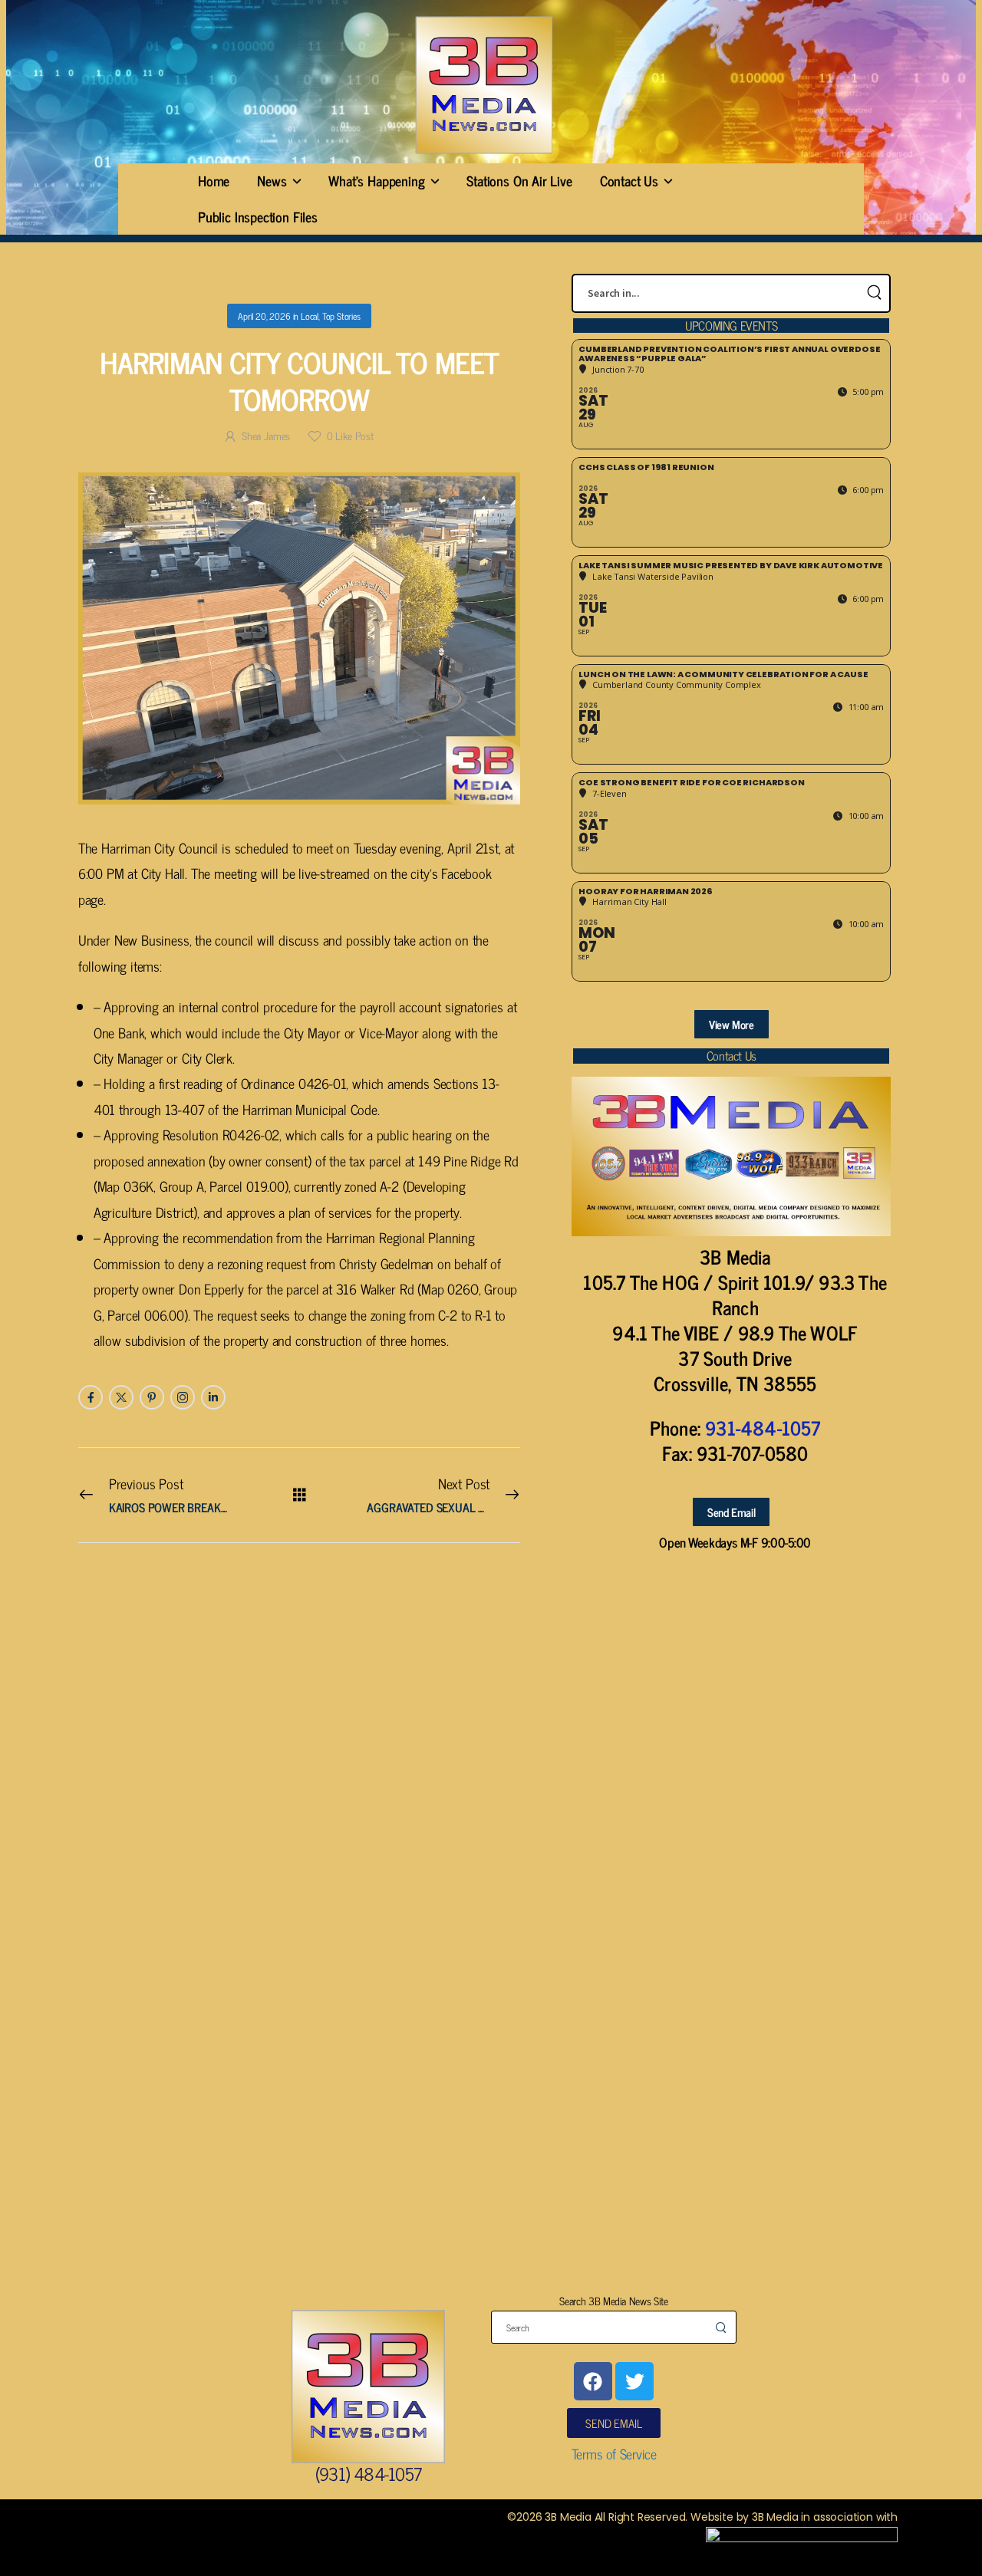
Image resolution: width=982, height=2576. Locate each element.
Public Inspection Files (258, 216)
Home (214, 180)
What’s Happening (376, 180)
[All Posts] (300, 1494)
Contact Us (629, 180)
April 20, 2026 (264, 316)
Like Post (350, 435)
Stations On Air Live (519, 180)
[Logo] (483, 85)
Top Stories (341, 316)
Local (310, 316)
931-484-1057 (763, 1428)
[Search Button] (874, 293)
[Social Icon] (91, 1397)
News (272, 180)
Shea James (266, 435)
